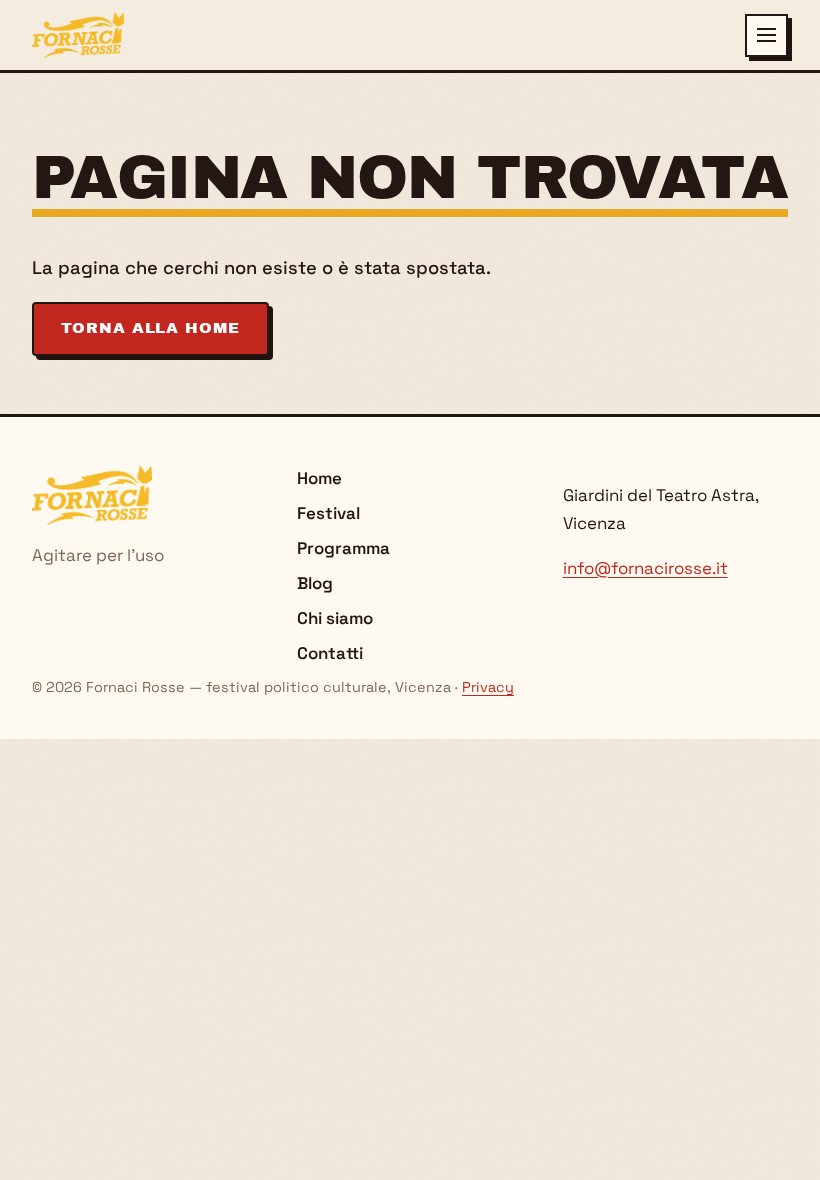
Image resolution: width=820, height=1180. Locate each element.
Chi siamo (335, 618)
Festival (328, 513)
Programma (343, 548)
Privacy (488, 687)
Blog (315, 583)
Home (319, 478)
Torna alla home (150, 328)
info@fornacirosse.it (645, 568)
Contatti (330, 653)
